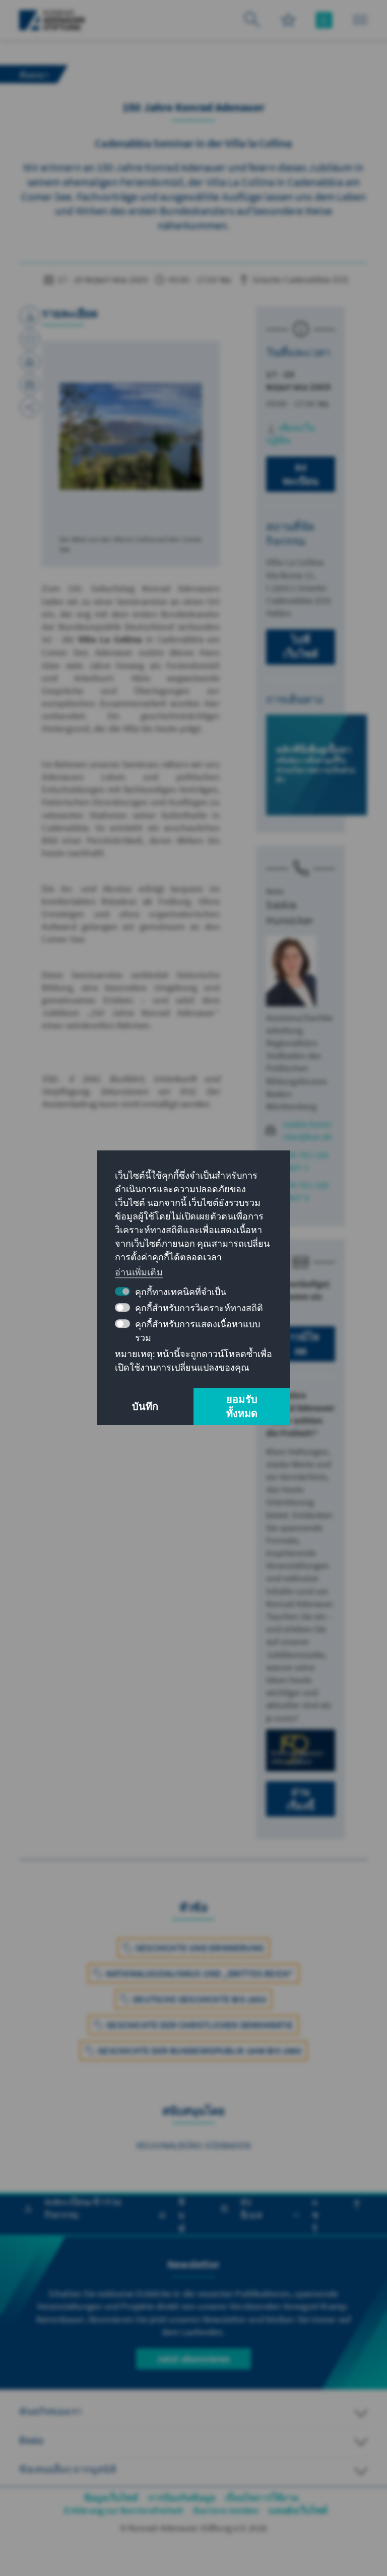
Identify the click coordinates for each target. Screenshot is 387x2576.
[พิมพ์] (30, 362)
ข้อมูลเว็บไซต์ (111, 2498)
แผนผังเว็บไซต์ (298, 2510)
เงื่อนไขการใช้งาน (262, 2498)
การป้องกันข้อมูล (182, 2498)
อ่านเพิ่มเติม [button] (139, 1272)
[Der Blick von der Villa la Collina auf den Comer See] (131, 436)
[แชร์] (30, 407)
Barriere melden (226, 2510)
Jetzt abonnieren (193, 2359)
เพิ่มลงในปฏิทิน (291, 434)
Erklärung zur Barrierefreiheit (124, 2510)
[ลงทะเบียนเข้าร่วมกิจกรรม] (30, 316)
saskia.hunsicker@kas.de (307, 1130)
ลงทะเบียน (301, 474)
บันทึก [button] (145, 1407)
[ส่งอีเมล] (30, 384)
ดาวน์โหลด (300, 1344)
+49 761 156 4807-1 (306, 1161)
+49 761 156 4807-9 (306, 1191)
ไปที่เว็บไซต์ (301, 647)
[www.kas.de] (52, 20)
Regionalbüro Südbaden (193, 2145)
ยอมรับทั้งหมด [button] (242, 1407)
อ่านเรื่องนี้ (301, 1799)
